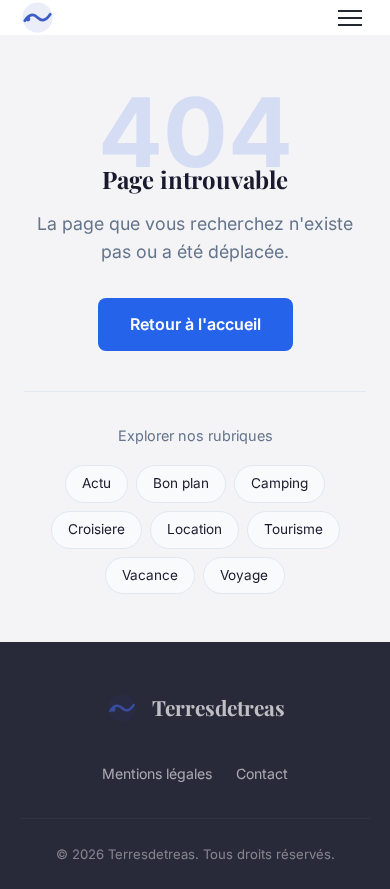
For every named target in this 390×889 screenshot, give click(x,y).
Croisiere (96, 529)
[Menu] (350, 18)
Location (194, 529)
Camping (279, 483)
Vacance (150, 575)
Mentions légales (157, 773)
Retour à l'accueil (195, 324)
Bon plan (181, 483)
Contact (262, 773)
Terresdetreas (218, 707)
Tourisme (293, 529)
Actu (96, 483)
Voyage (244, 575)
